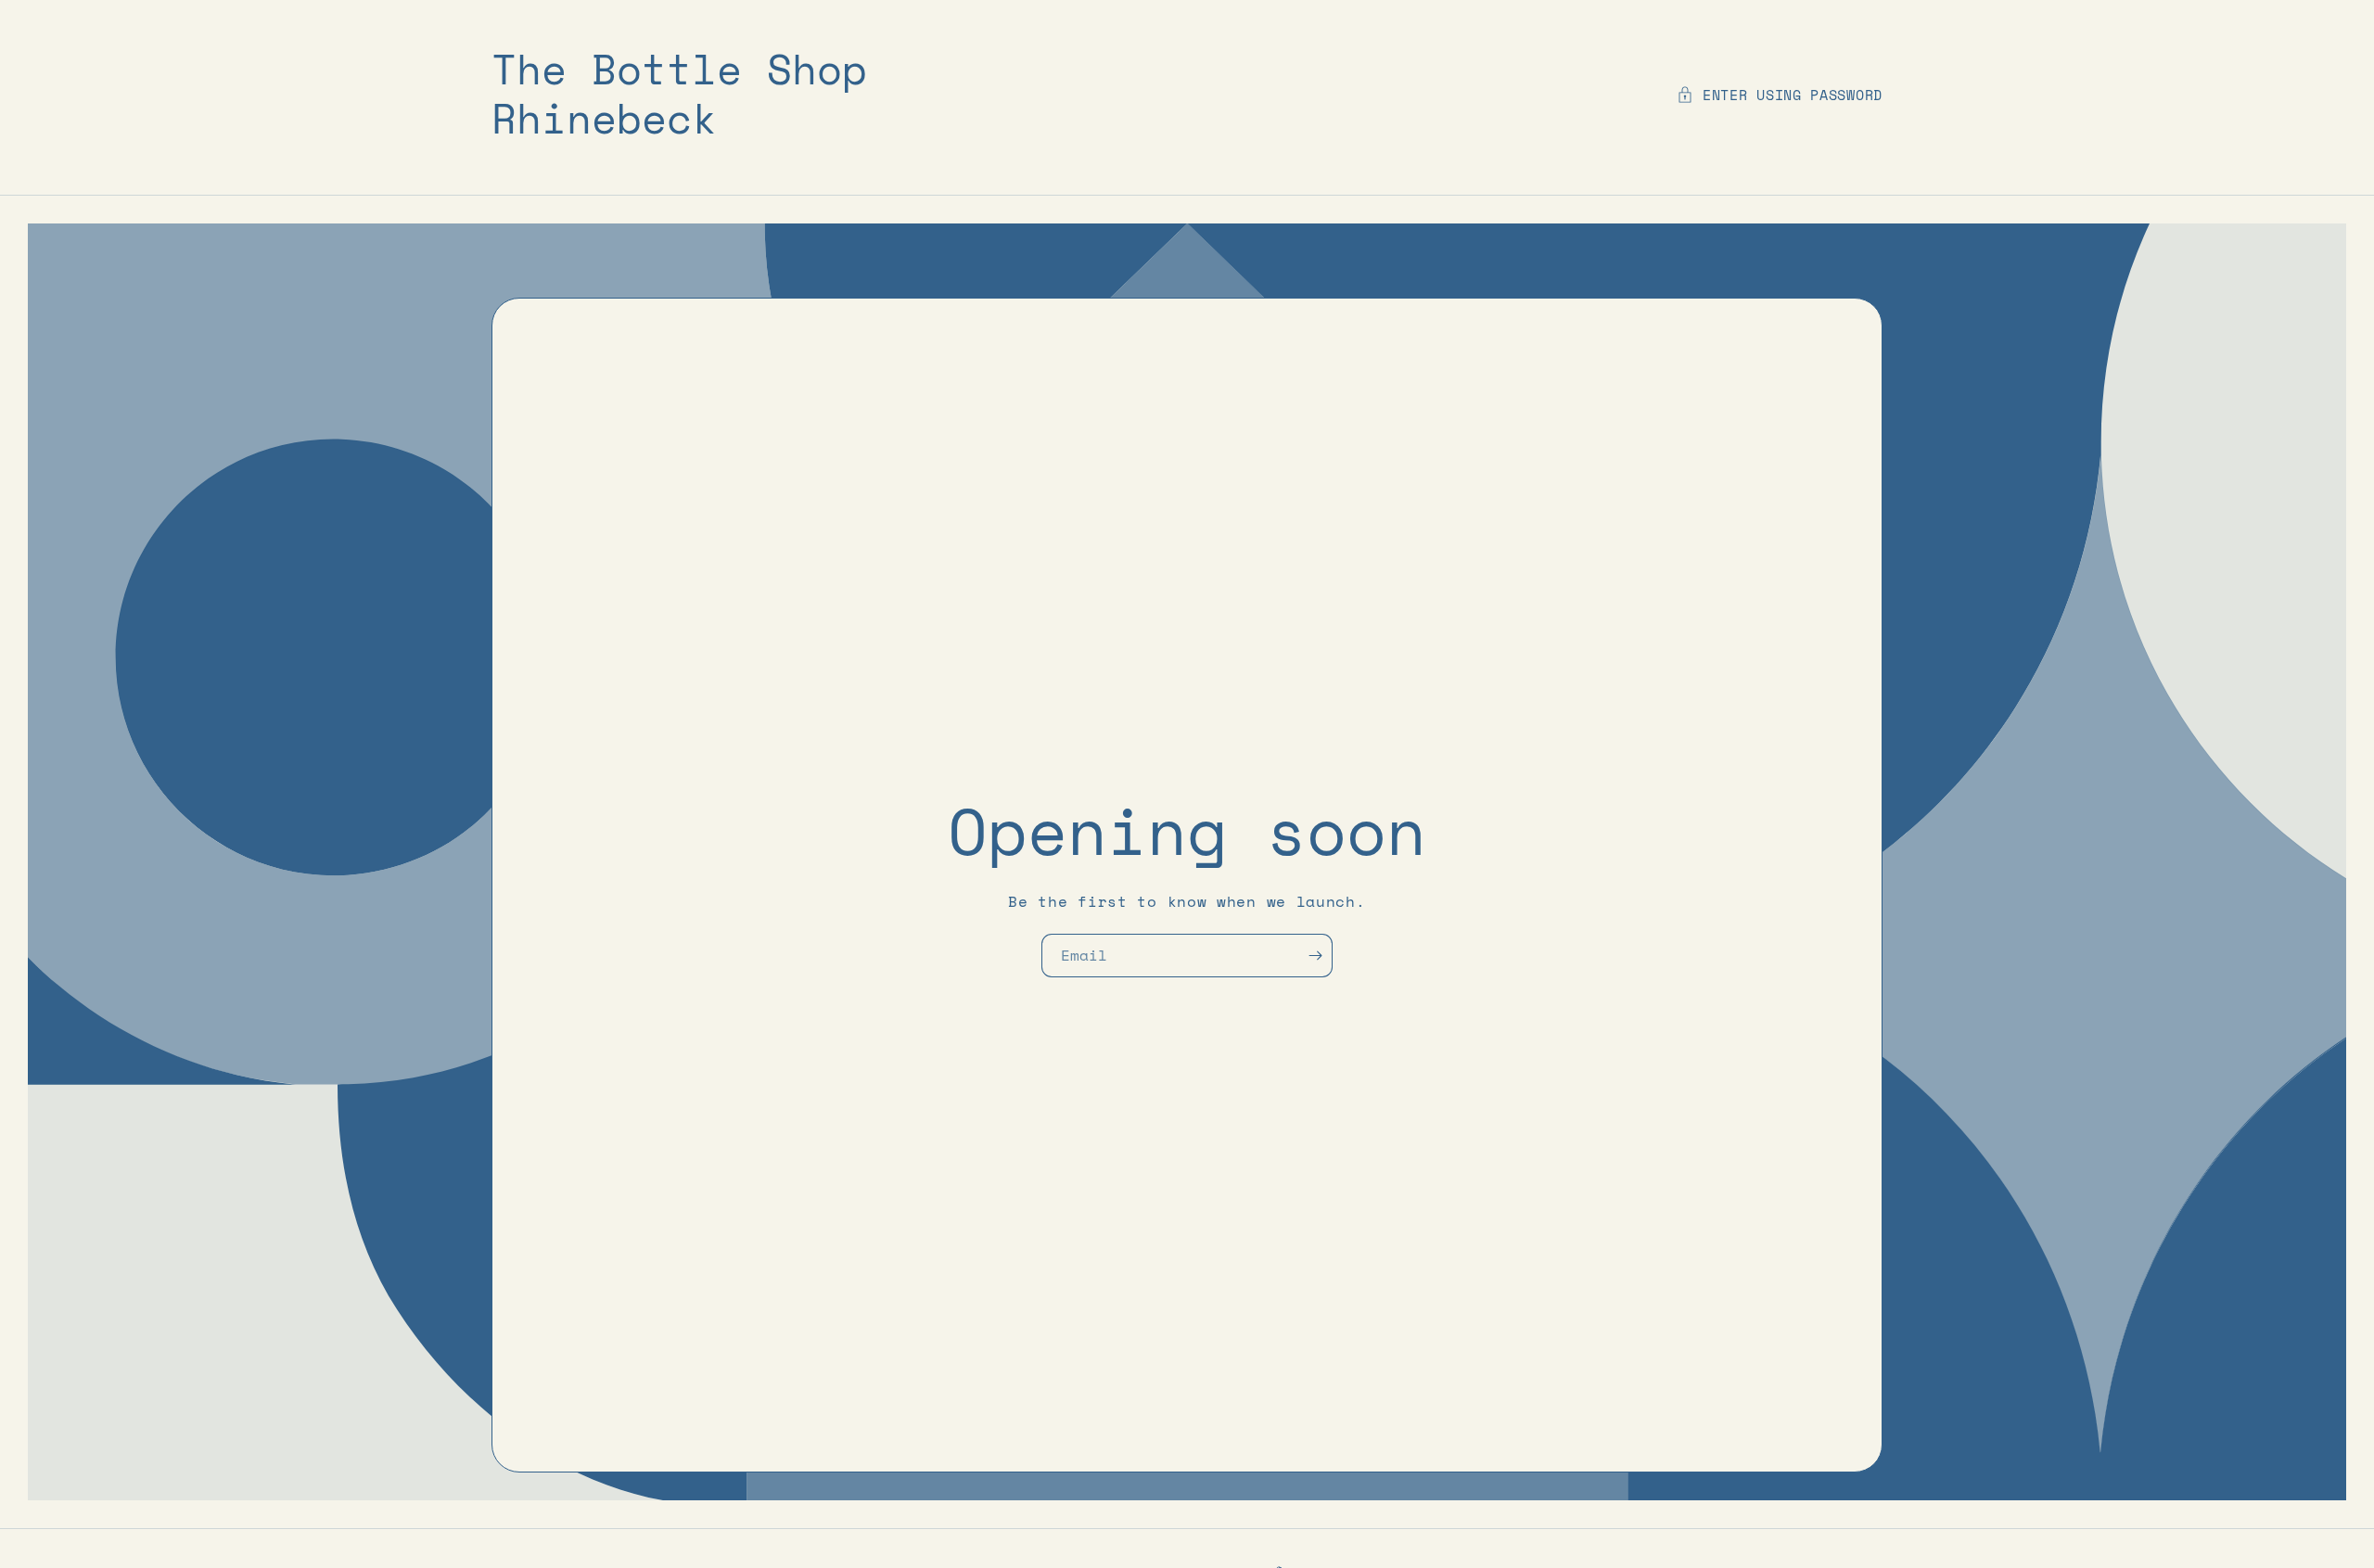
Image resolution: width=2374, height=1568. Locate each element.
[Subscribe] (1320, 956)
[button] (1780, 95)
